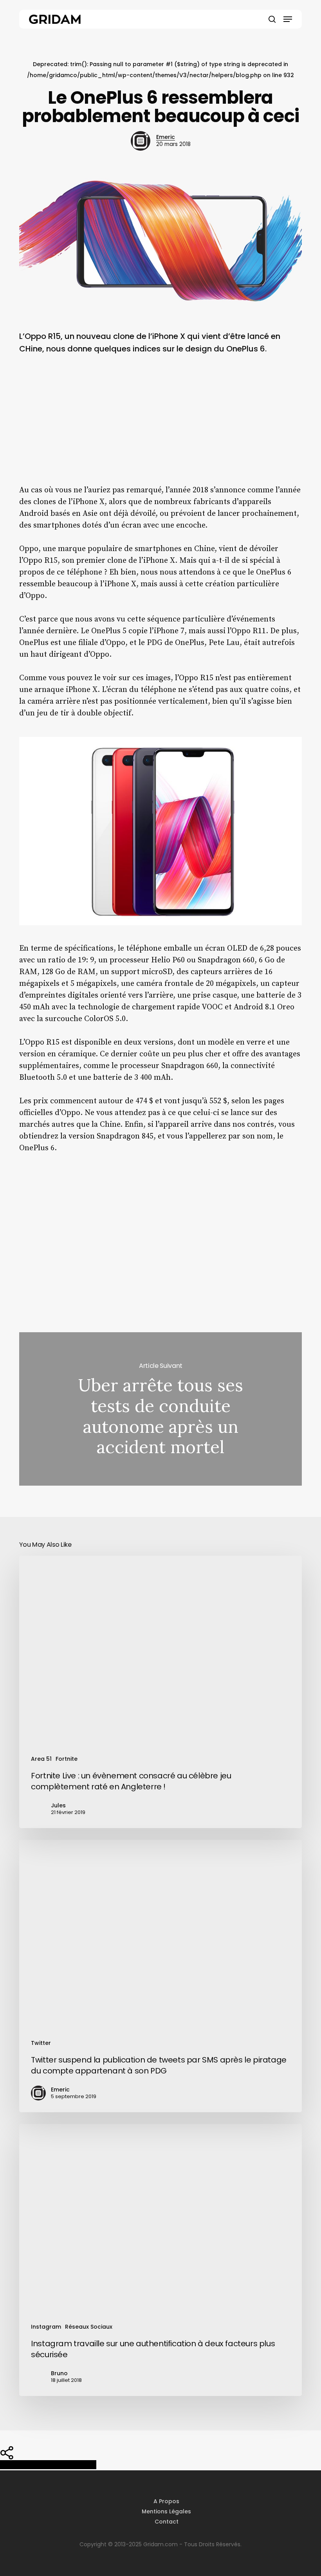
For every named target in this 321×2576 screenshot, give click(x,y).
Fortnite (67, 1759)
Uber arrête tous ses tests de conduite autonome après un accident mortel (160, 1409)
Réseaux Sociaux (89, 2327)
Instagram (46, 2327)
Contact (167, 2522)
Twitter (41, 2043)
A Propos (166, 2501)
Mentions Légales (166, 2511)
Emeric (166, 137)
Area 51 (41, 1759)
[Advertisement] (160, 426)
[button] (288, 19)
